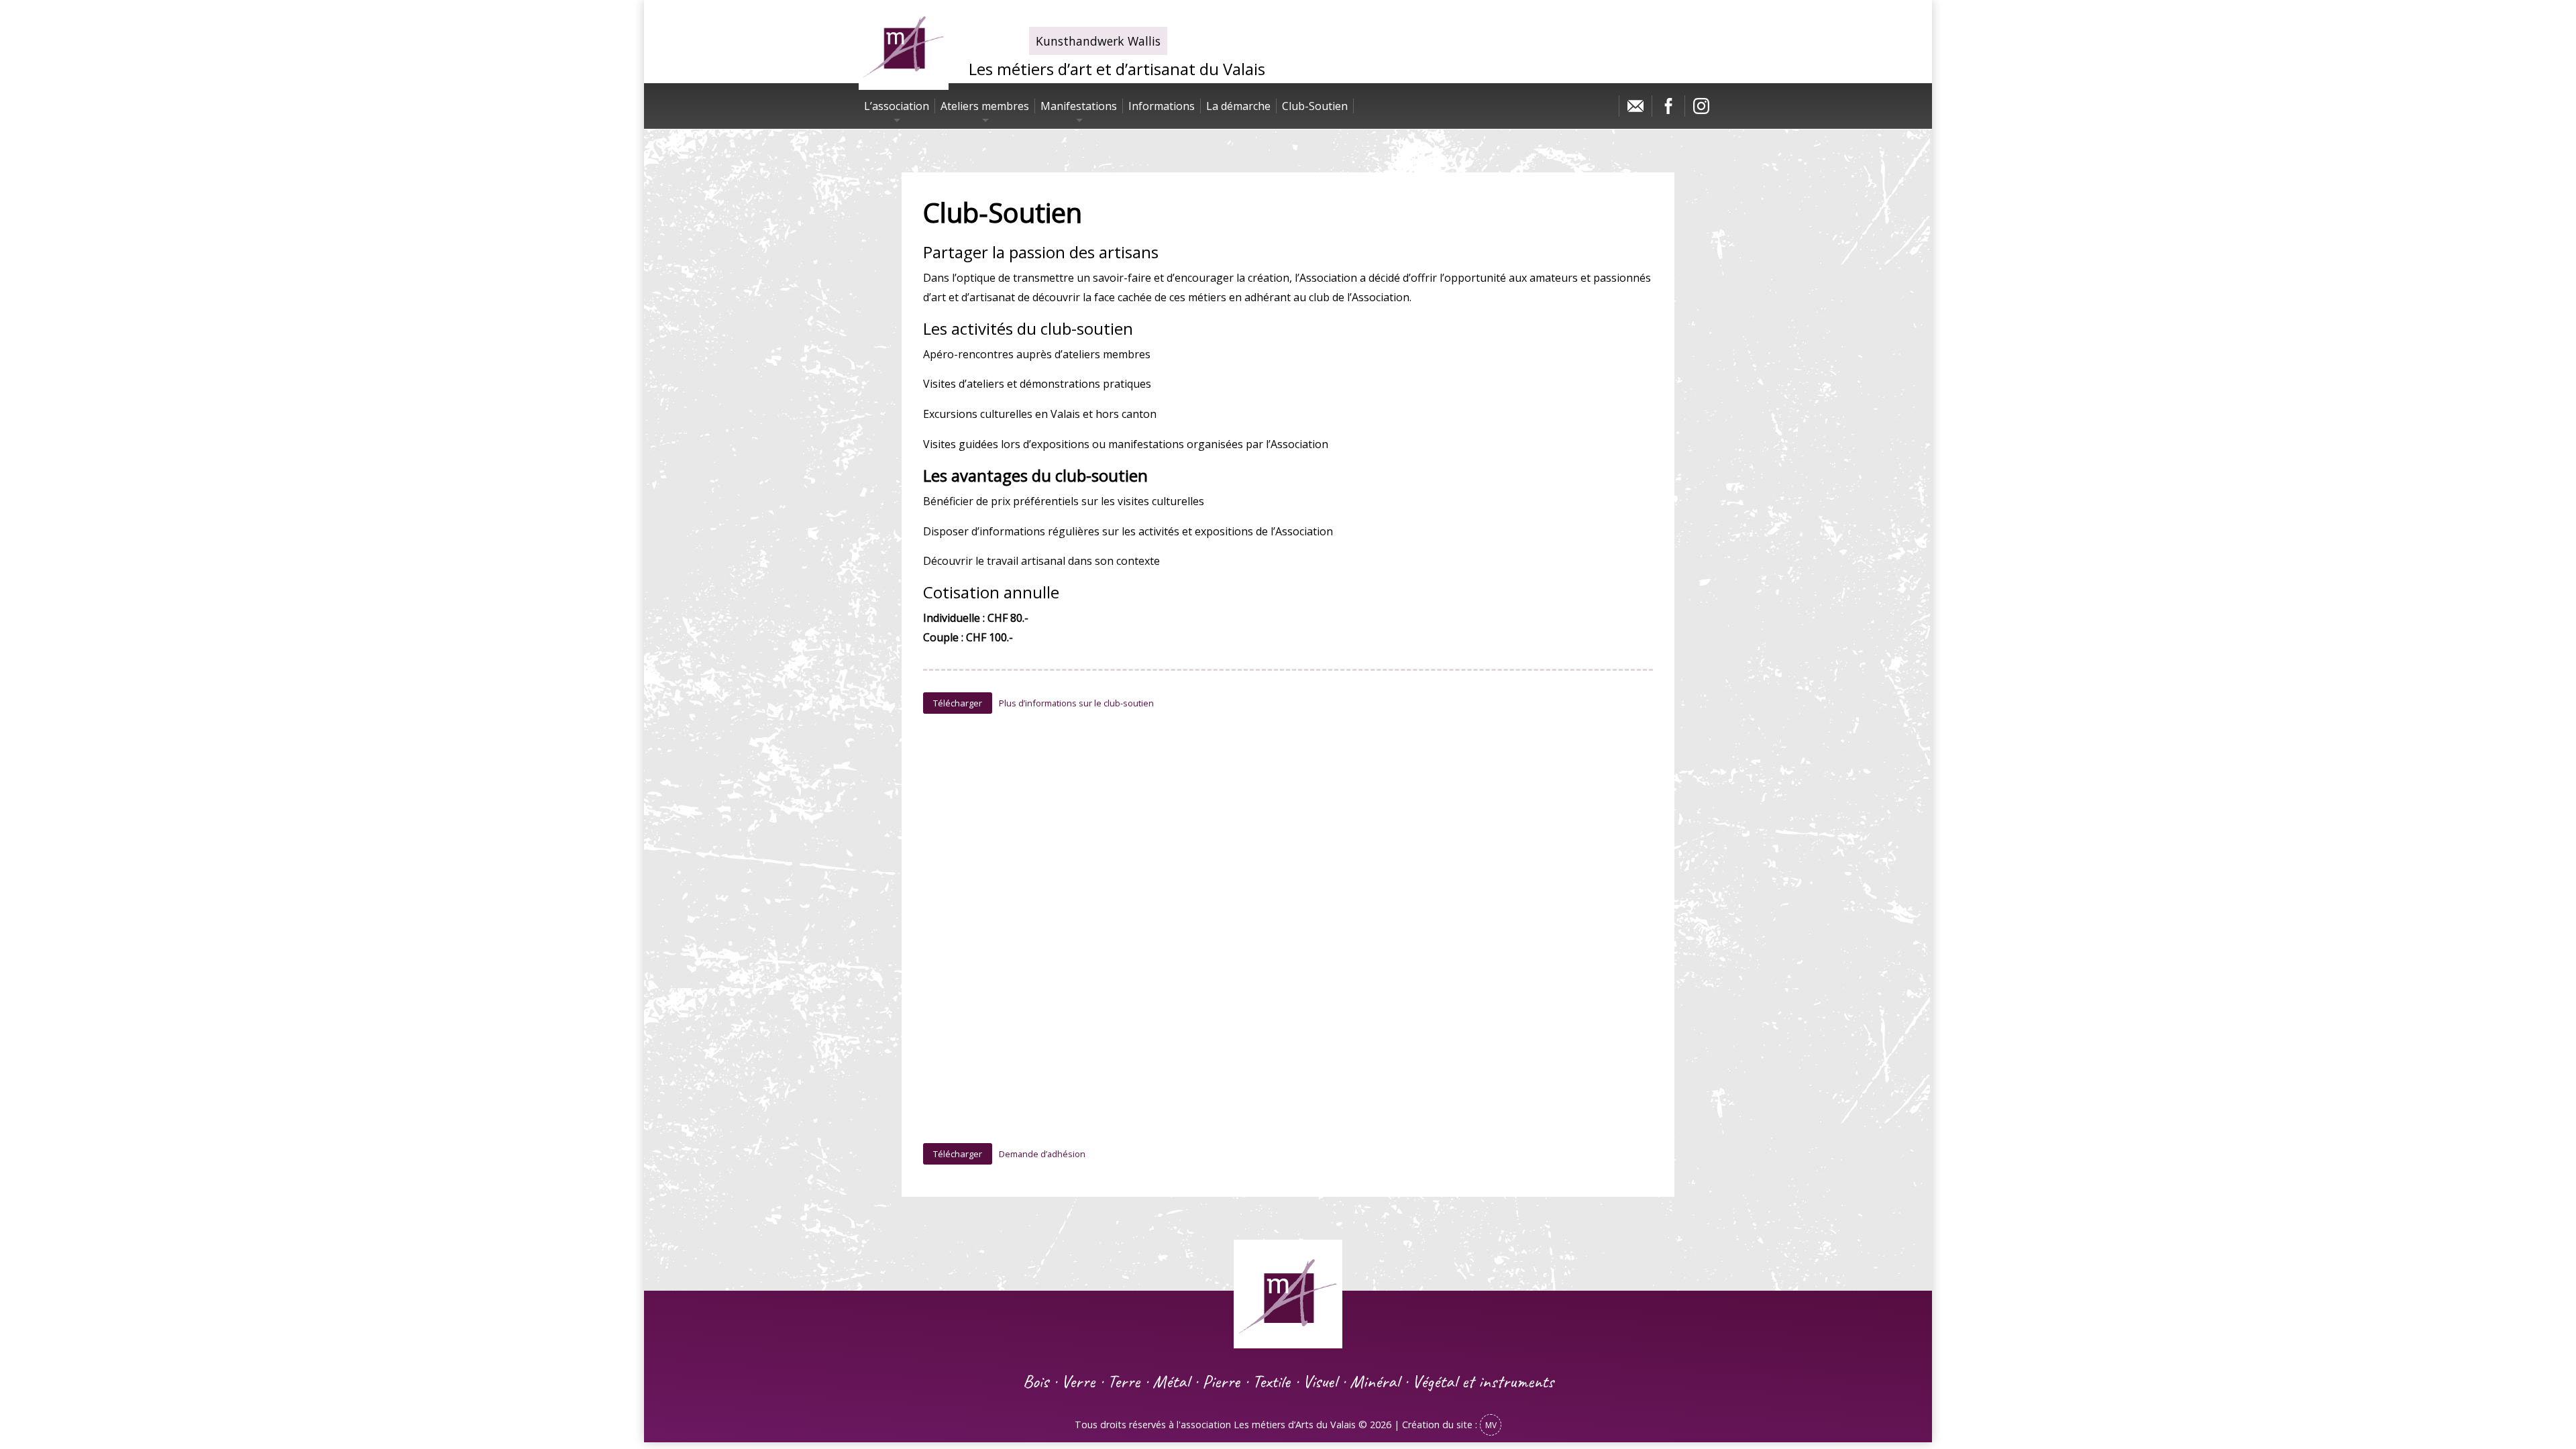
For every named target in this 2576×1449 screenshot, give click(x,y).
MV (1491, 1425)
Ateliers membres (985, 106)
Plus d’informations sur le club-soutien (1076, 703)
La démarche (1238, 106)
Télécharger (958, 703)
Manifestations (1079, 106)
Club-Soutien (1315, 106)
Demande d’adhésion (1042, 1154)
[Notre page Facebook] (1668, 109)
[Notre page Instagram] (1701, 109)
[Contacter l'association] (1635, 109)
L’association (897, 106)
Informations (1162, 106)
